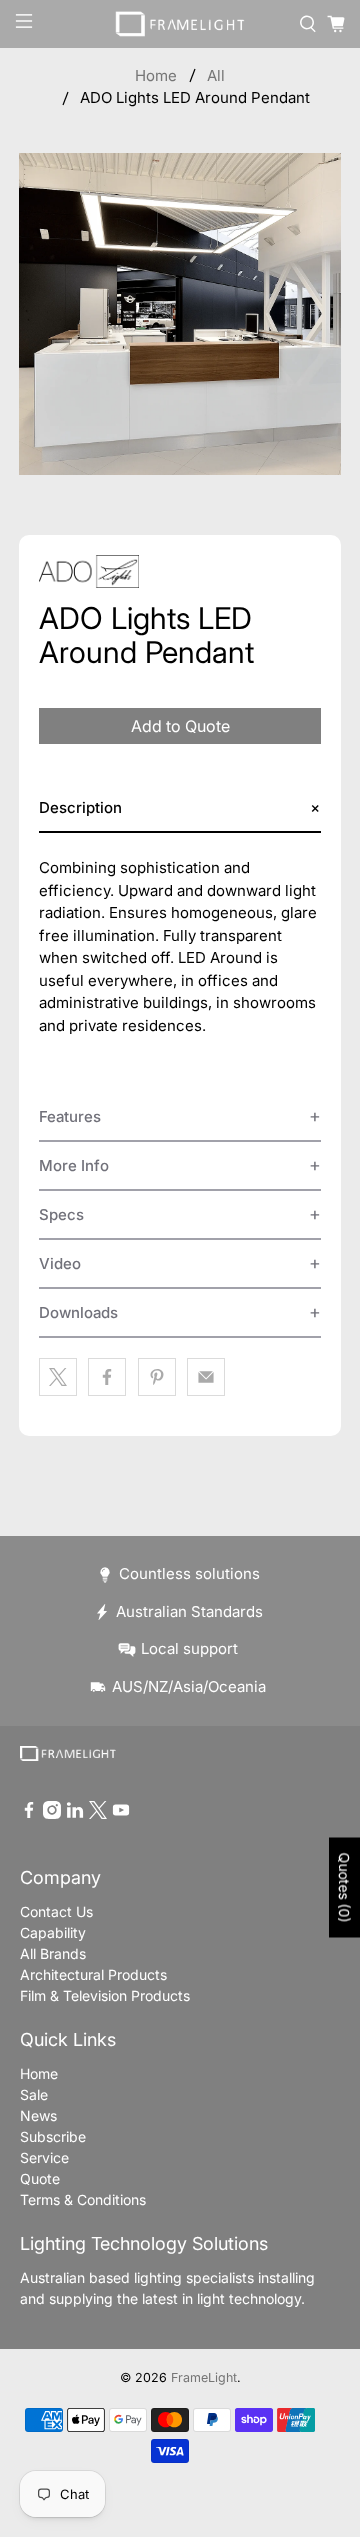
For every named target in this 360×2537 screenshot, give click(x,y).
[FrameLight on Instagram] (52, 1813)
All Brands (53, 1953)
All (216, 75)
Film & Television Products (105, 1995)
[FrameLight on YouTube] (121, 1813)
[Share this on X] (58, 1377)
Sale (34, 2094)
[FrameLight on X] (98, 1813)
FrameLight (204, 2377)
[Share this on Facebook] (107, 1377)
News (38, 2115)
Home (156, 75)
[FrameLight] (180, 24)
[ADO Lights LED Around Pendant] (180, 314)
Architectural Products (93, 1974)
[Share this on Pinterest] (157, 1377)
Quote (40, 2178)
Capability (53, 1932)
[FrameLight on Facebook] (29, 1813)
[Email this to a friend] (206, 1377)
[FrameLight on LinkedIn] (75, 1813)
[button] (180, 808)
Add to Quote (180, 726)
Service (44, 2157)
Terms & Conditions (83, 2199)
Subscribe (53, 2136)
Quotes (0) (344, 1887)
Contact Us (56, 1911)
